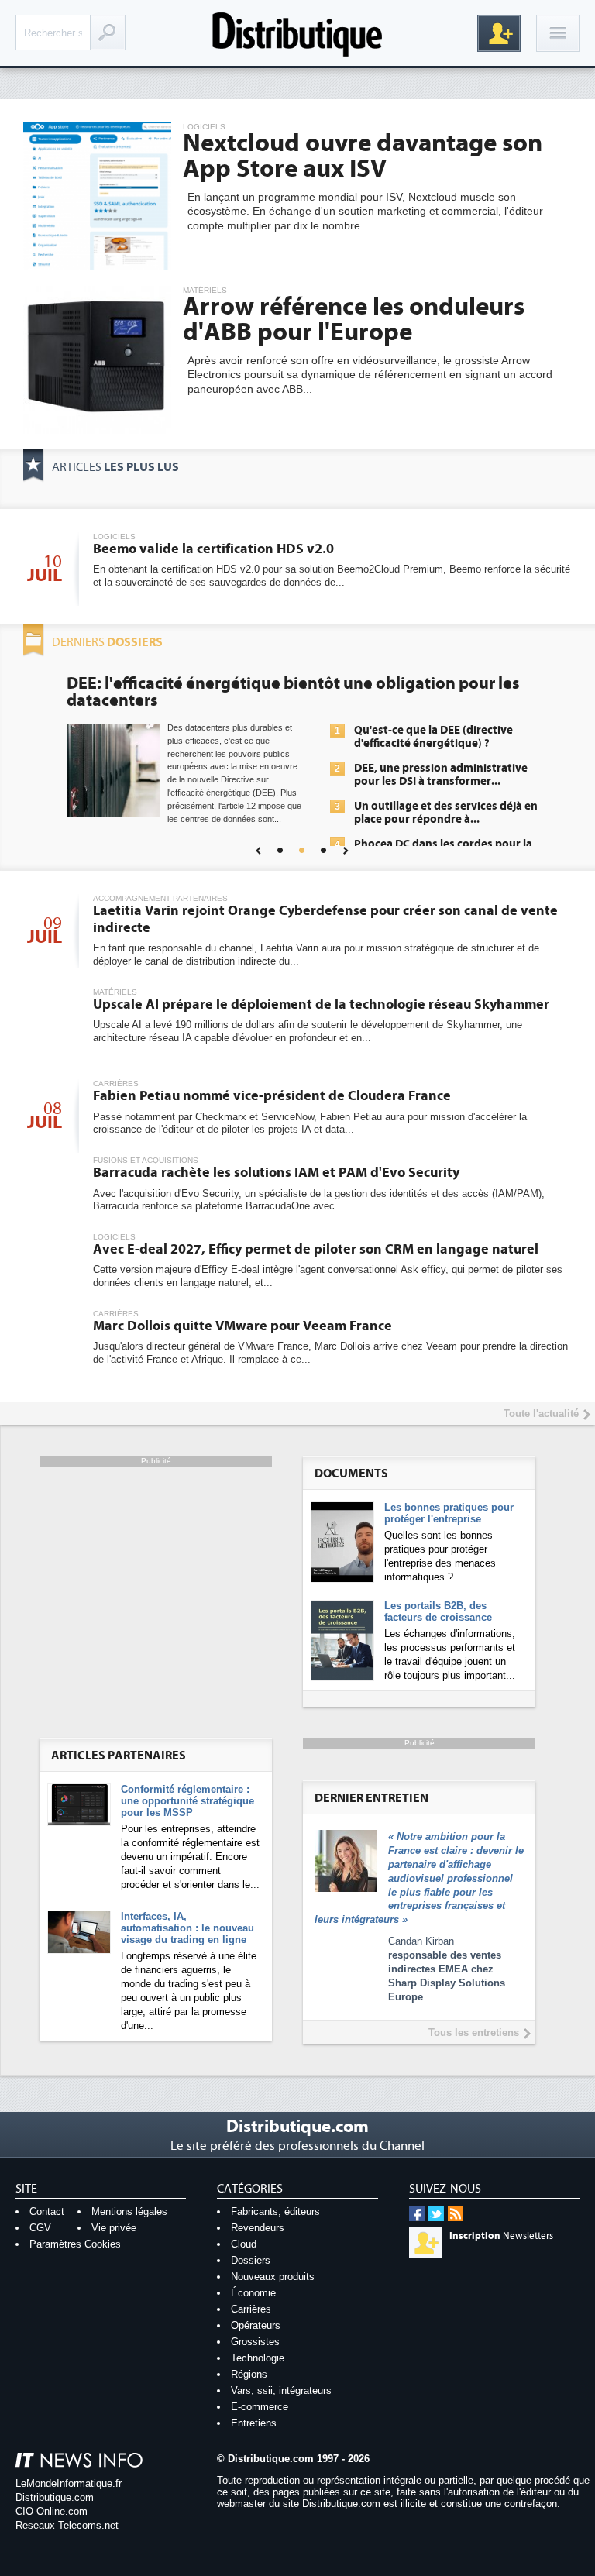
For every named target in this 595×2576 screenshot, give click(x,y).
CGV (40, 2228)
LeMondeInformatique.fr (69, 2483)
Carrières (251, 2309)
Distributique (297, 33)
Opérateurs (256, 2325)
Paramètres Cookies (75, 2244)
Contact (47, 2211)
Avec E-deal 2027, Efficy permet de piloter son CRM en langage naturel (316, 1249)
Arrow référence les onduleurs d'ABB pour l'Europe (354, 320)
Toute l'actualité (541, 1414)
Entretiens (254, 2423)
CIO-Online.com (52, 2511)
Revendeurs (258, 2228)
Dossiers (251, 2260)
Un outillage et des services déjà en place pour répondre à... (446, 813)
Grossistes (255, 2342)
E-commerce (260, 2407)
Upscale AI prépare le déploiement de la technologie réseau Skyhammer (321, 1004)
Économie (253, 2293)
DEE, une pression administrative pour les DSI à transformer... (441, 775)
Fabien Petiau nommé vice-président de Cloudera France (272, 1096)
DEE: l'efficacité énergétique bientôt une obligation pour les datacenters (293, 692)
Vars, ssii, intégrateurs (281, 2390)
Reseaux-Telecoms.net (67, 2525)
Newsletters (501, 2236)
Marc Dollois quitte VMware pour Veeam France (242, 1326)
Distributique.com (55, 2497)
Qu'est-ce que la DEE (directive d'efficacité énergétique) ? (433, 737)
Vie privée (114, 2228)
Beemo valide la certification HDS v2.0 (213, 549)
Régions (249, 2374)
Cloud (244, 2244)
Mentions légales (129, 2211)
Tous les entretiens (474, 2033)
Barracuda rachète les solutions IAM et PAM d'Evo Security (276, 1173)
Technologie (258, 2358)
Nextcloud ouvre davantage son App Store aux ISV (363, 156)
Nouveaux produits (273, 2277)
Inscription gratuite (499, 33)
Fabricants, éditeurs (275, 2211)
